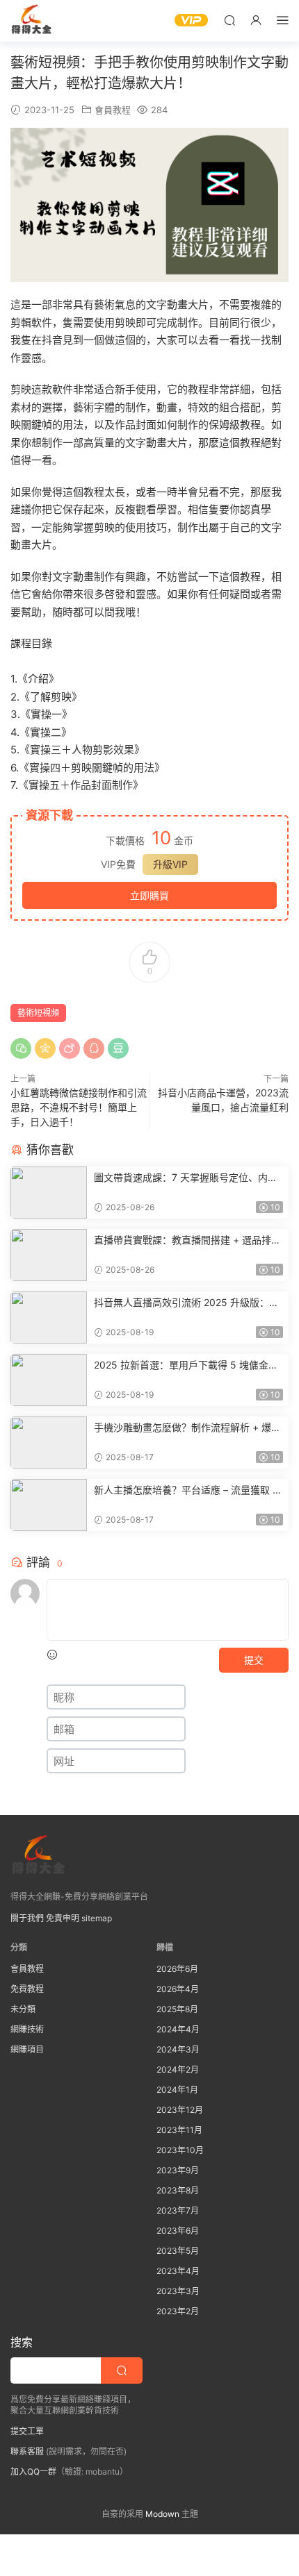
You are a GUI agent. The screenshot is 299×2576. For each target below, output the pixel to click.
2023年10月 (180, 2150)
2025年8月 (177, 2009)
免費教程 (27, 1989)
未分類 (23, 2009)
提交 (254, 1660)
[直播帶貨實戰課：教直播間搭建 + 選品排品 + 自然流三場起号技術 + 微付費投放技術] (49, 1255)
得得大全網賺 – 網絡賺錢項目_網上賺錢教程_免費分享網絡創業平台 (31, 21)
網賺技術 (27, 2029)
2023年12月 (180, 2110)
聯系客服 (27, 2451)
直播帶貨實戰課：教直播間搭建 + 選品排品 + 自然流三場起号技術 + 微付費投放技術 (187, 1240)
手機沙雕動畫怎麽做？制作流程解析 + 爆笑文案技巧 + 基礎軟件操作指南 (187, 1428)
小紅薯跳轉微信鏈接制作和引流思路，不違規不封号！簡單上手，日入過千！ (79, 1107)
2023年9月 (178, 2170)
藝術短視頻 (38, 1013)
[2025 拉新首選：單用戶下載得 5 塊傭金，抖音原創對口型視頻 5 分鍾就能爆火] (49, 1380)
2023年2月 (178, 2311)
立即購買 (149, 895)
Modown (162, 2514)
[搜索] (229, 20)
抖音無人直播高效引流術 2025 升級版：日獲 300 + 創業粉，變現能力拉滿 (186, 1303)
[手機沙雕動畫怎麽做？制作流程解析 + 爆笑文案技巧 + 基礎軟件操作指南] (49, 1442)
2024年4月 (178, 2029)
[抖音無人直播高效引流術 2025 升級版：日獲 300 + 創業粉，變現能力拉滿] (49, 1318)
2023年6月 (178, 2231)
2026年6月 (177, 1969)
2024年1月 (177, 2090)
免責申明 (63, 1918)
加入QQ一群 (33, 2472)
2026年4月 (178, 1989)
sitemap (97, 1918)
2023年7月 (178, 2210)
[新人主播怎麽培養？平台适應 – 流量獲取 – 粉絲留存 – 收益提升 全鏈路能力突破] (49, 1505)
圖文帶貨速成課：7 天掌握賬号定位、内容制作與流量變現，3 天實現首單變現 (186, 1178)
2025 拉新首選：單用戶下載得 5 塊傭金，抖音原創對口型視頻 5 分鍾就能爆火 (186, 1365)
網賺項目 (27, 2049)
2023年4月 (178, 2271)
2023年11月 (179, 2130)
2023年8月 (178, 2190)
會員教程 (113, 110)
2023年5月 (178, 2251)
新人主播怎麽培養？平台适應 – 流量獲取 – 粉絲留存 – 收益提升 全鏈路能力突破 (186, 1490)
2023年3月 (178, 2291)
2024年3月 (178, 2049)
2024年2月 (178, 2069)
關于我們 (27, 1918)
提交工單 (27, 2431)
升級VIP (170, 864)
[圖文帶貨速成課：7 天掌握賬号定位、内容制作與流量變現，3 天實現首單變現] (49, 1193)
